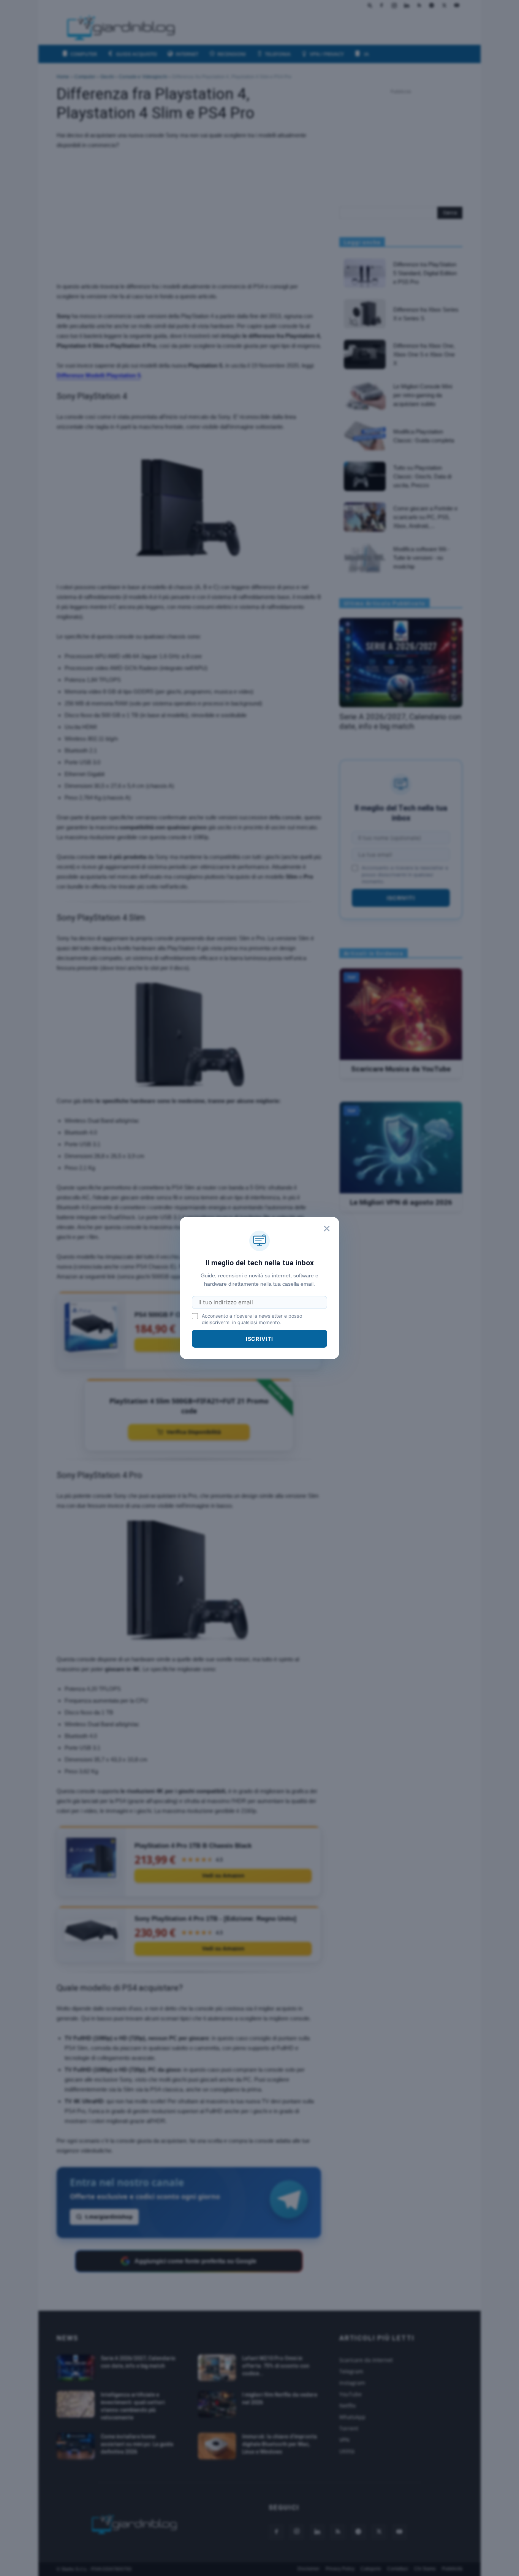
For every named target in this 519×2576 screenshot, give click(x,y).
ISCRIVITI (260, 1339)
